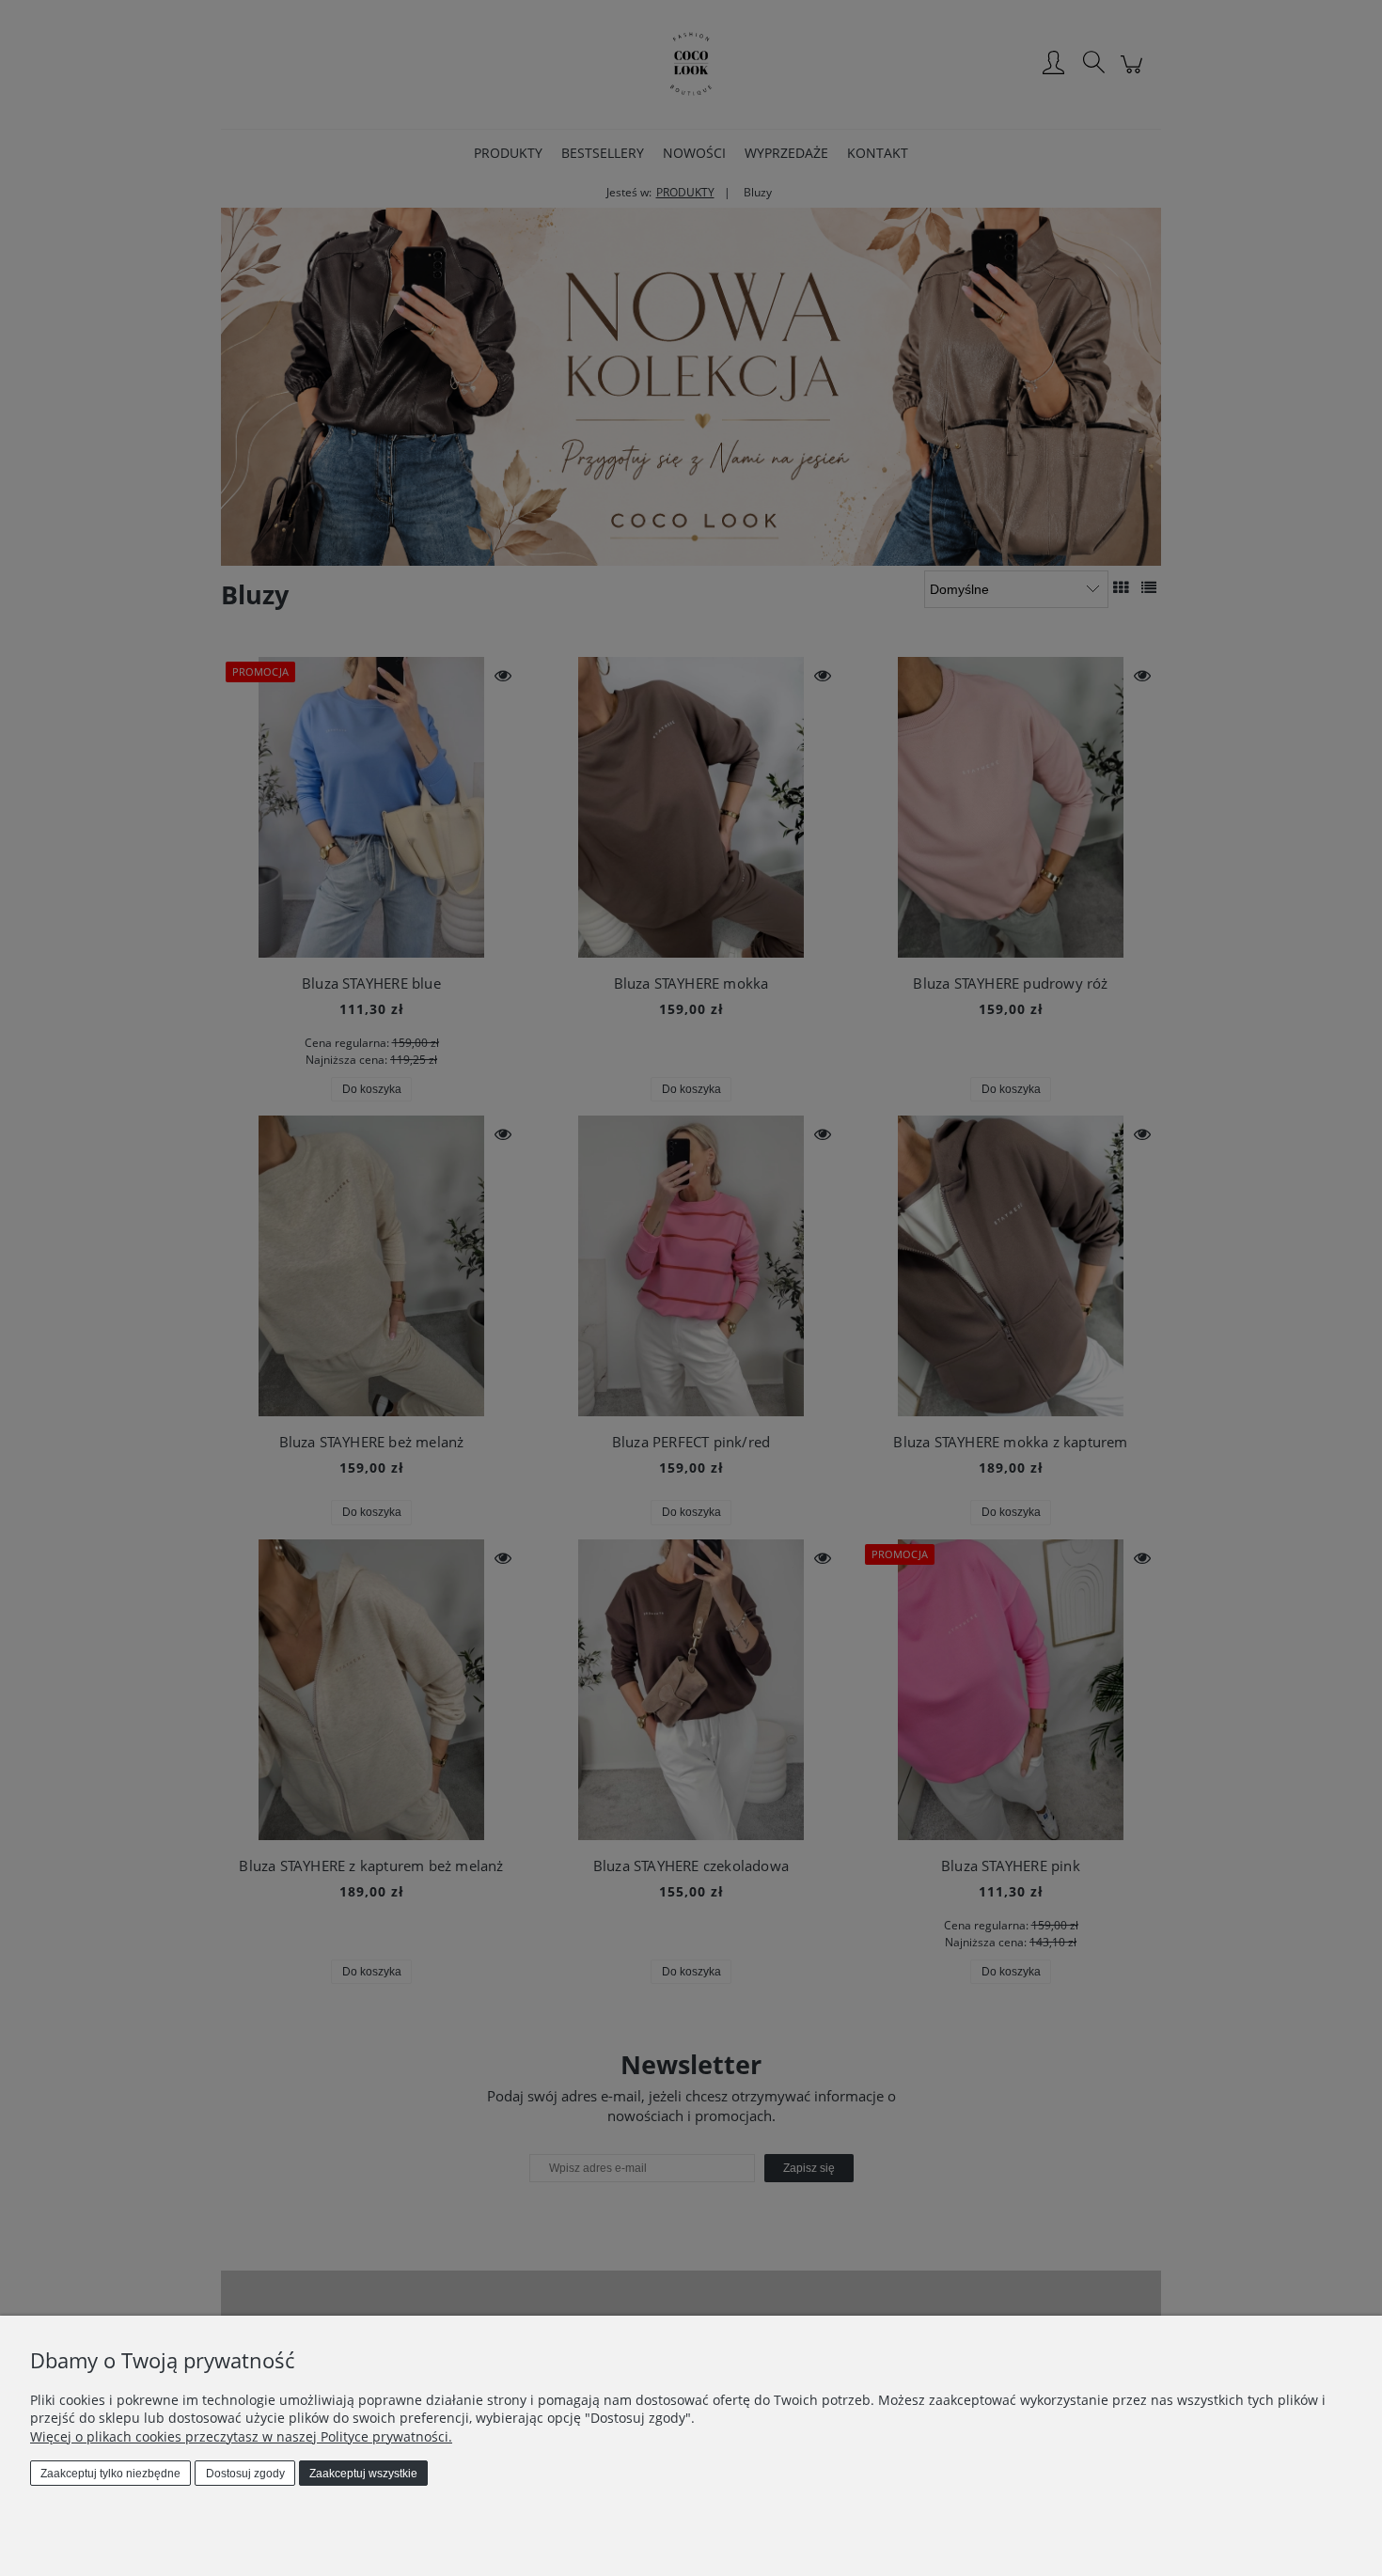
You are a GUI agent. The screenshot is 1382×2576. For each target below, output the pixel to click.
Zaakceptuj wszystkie (363, 2474)
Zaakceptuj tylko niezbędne (110, 2474)
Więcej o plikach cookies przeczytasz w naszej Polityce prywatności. (241, 2436)
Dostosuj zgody (245, 2474)
